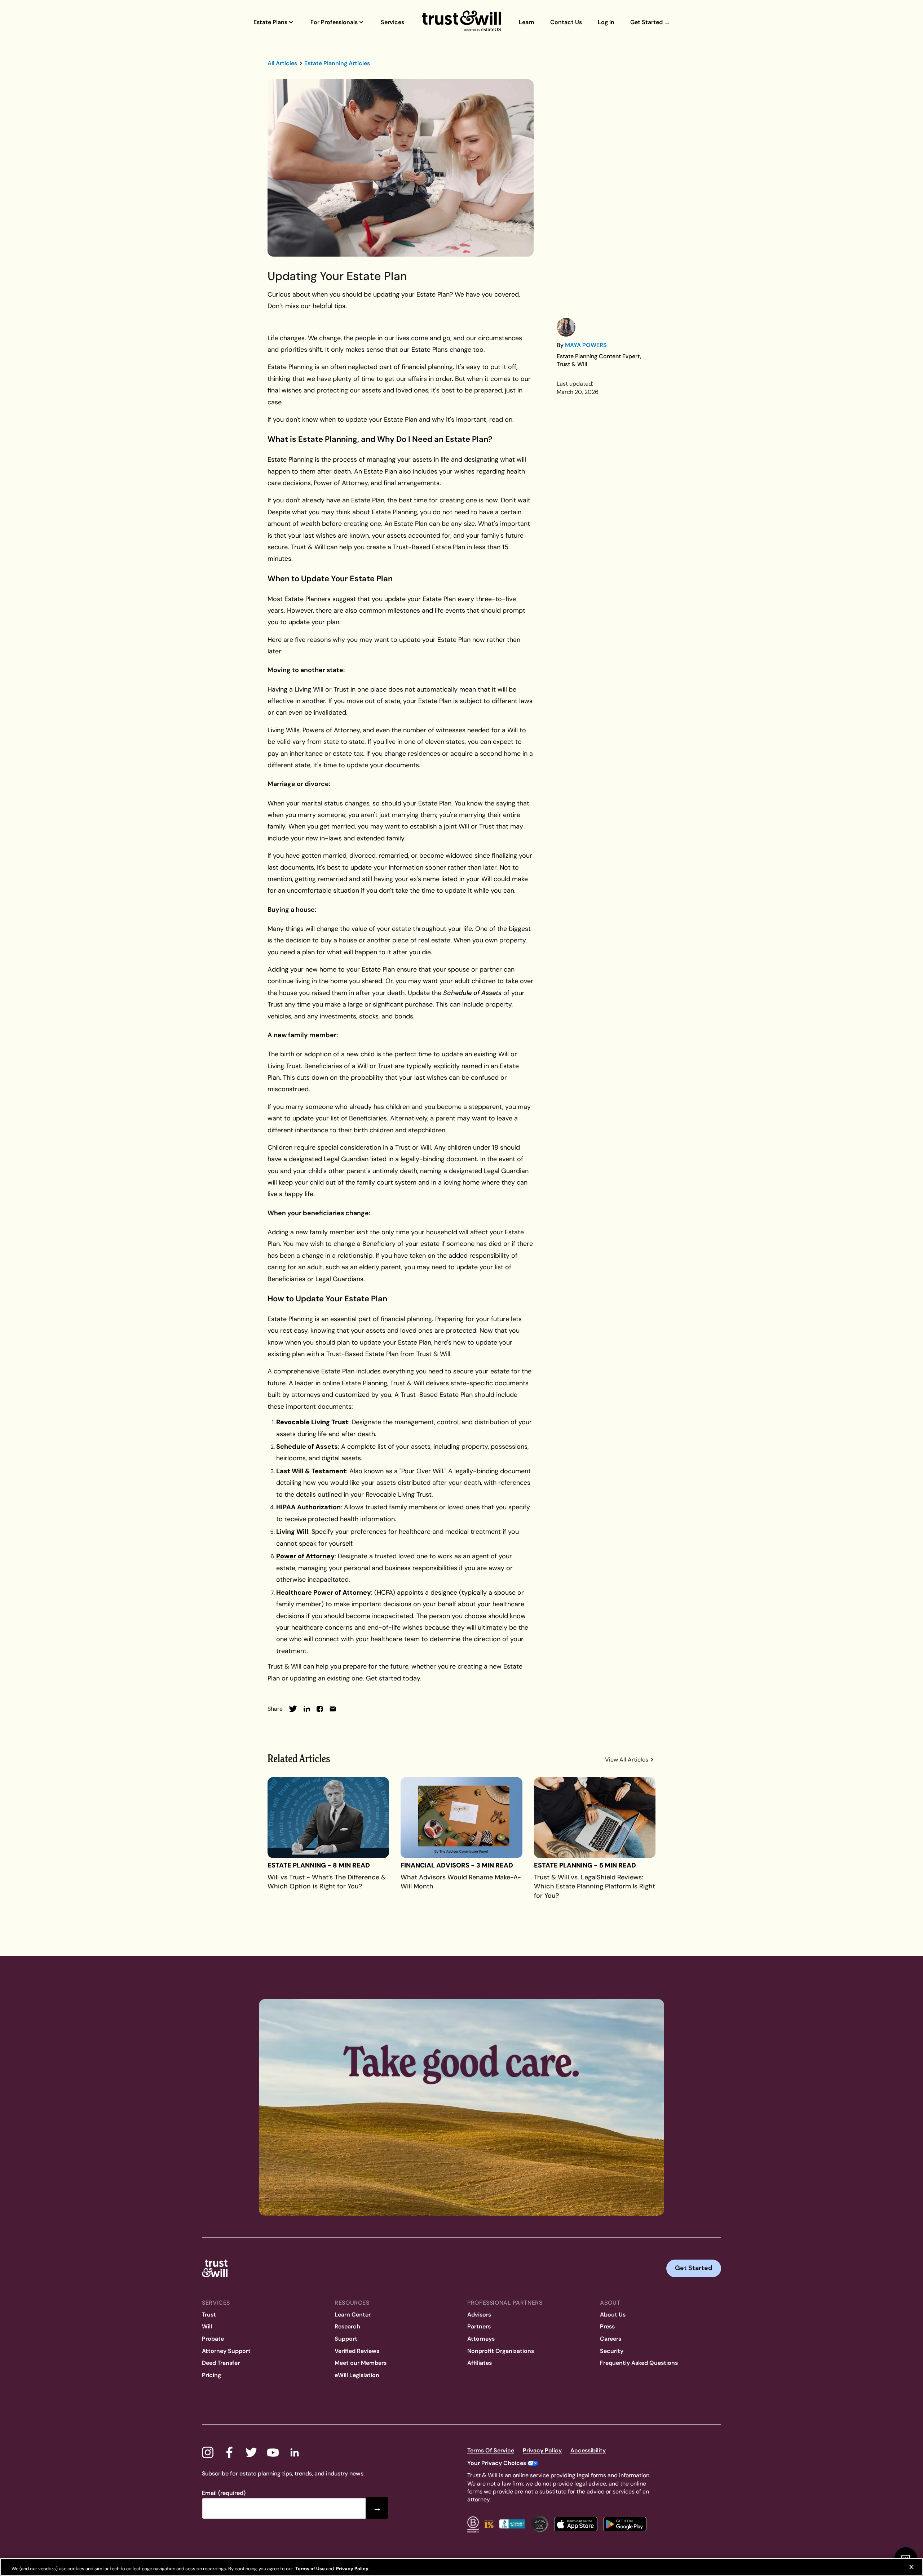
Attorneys (481, 2339)
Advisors (479, 2315)
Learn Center (353, 2315)
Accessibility (588, 2450)
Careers (611, 2339)
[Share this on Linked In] (307, 1709)
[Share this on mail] (333, 1709)
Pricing (211, 2375)
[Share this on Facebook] (320, 1709)
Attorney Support (226, 2351)
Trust (209, 2315)
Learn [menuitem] (527, 22)
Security (612, 2351)
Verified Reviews (357, 2351)
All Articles (282, 63)
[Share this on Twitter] (293, 1709)
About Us (613, 2315)
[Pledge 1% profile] (489, 2524)
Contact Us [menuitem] (566, 22)
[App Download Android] (625, 2524)
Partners (479, 2326)
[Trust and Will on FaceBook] (229, 2452)
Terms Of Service (491, 2450)
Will (207, 2326)
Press (607, 2326)
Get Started (694, 2268)
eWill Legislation (357, 2375)
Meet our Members (361, 2363)
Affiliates (480, 2363)
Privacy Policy (542, 2450)
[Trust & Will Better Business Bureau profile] (512, 2524)
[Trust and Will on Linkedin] (295, 2452)
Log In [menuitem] (606, 22)
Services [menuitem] (392, 22)
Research (347, 2326)
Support (346, 2339)
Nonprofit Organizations (501, 2351)
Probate (213, 2339)
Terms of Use (310, 2569)
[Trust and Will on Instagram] (208, 2452)
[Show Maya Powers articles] (566, 327)
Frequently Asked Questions (639, 2363)
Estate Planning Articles (337, 63)
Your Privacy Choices (497, 2463)
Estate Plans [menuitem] (270, 22)
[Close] (911, 2567)
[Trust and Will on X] (251, 2452)
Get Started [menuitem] (650, 22)
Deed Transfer (221, 2363)
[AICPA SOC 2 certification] (540, 2524)
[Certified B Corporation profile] (473, 2524)
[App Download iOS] (576, 2524)
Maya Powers (586, 345)
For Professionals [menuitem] (334, 22)
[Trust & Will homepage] (462, 21)
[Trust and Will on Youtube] (273, 2452)
